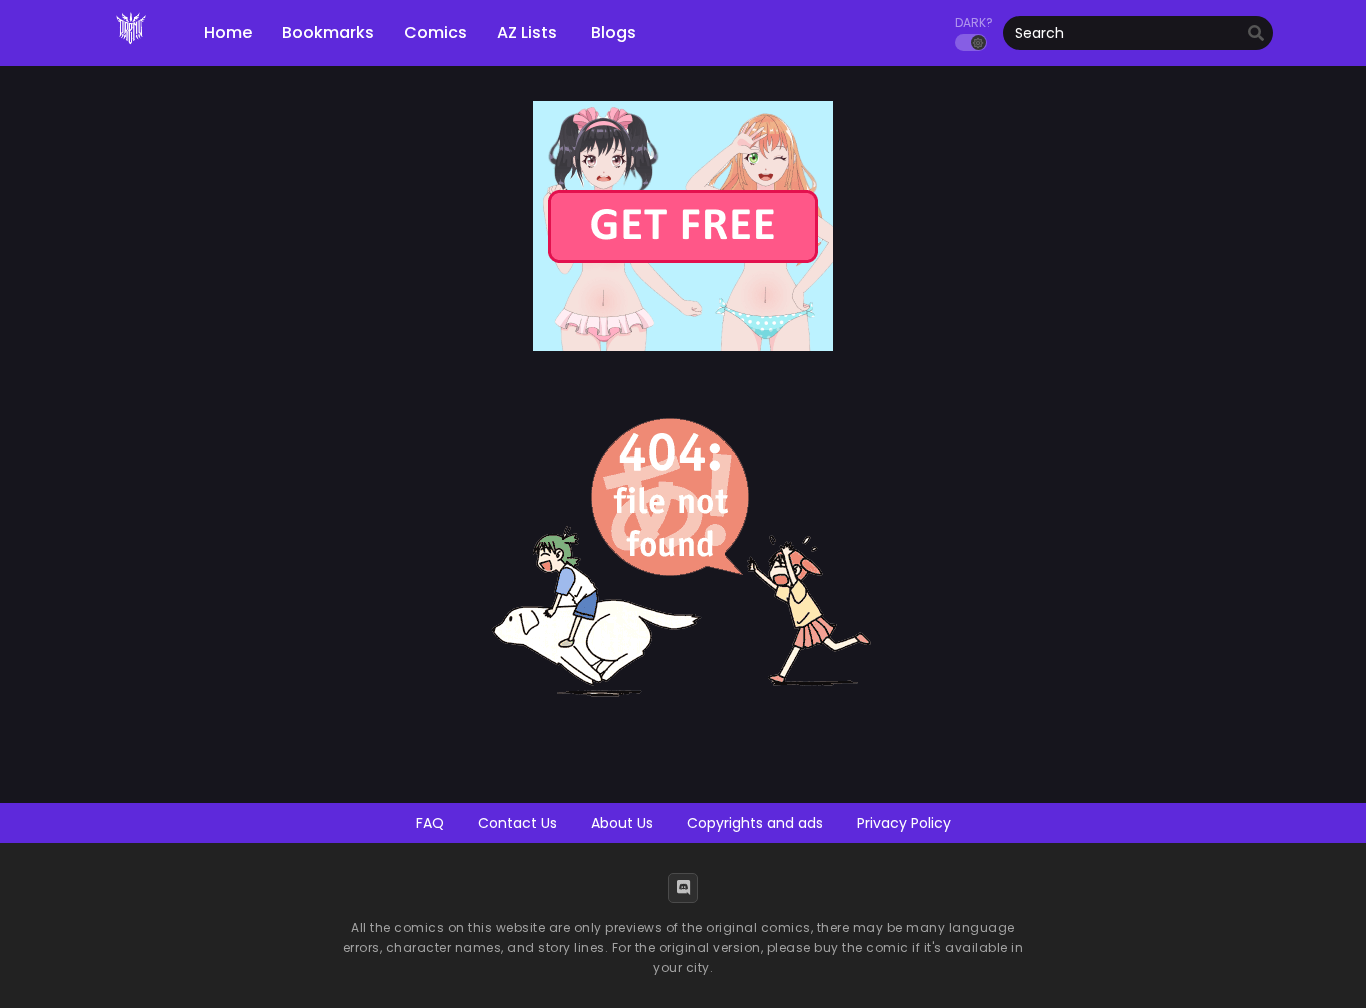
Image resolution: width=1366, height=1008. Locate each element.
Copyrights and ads (755, 823)
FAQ (430, 823)
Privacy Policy (904, 823)
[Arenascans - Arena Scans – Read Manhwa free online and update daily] (131, 50)
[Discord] (683, 888)
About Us (622, 823)
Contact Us (517, 823)
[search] (1256, 34)
